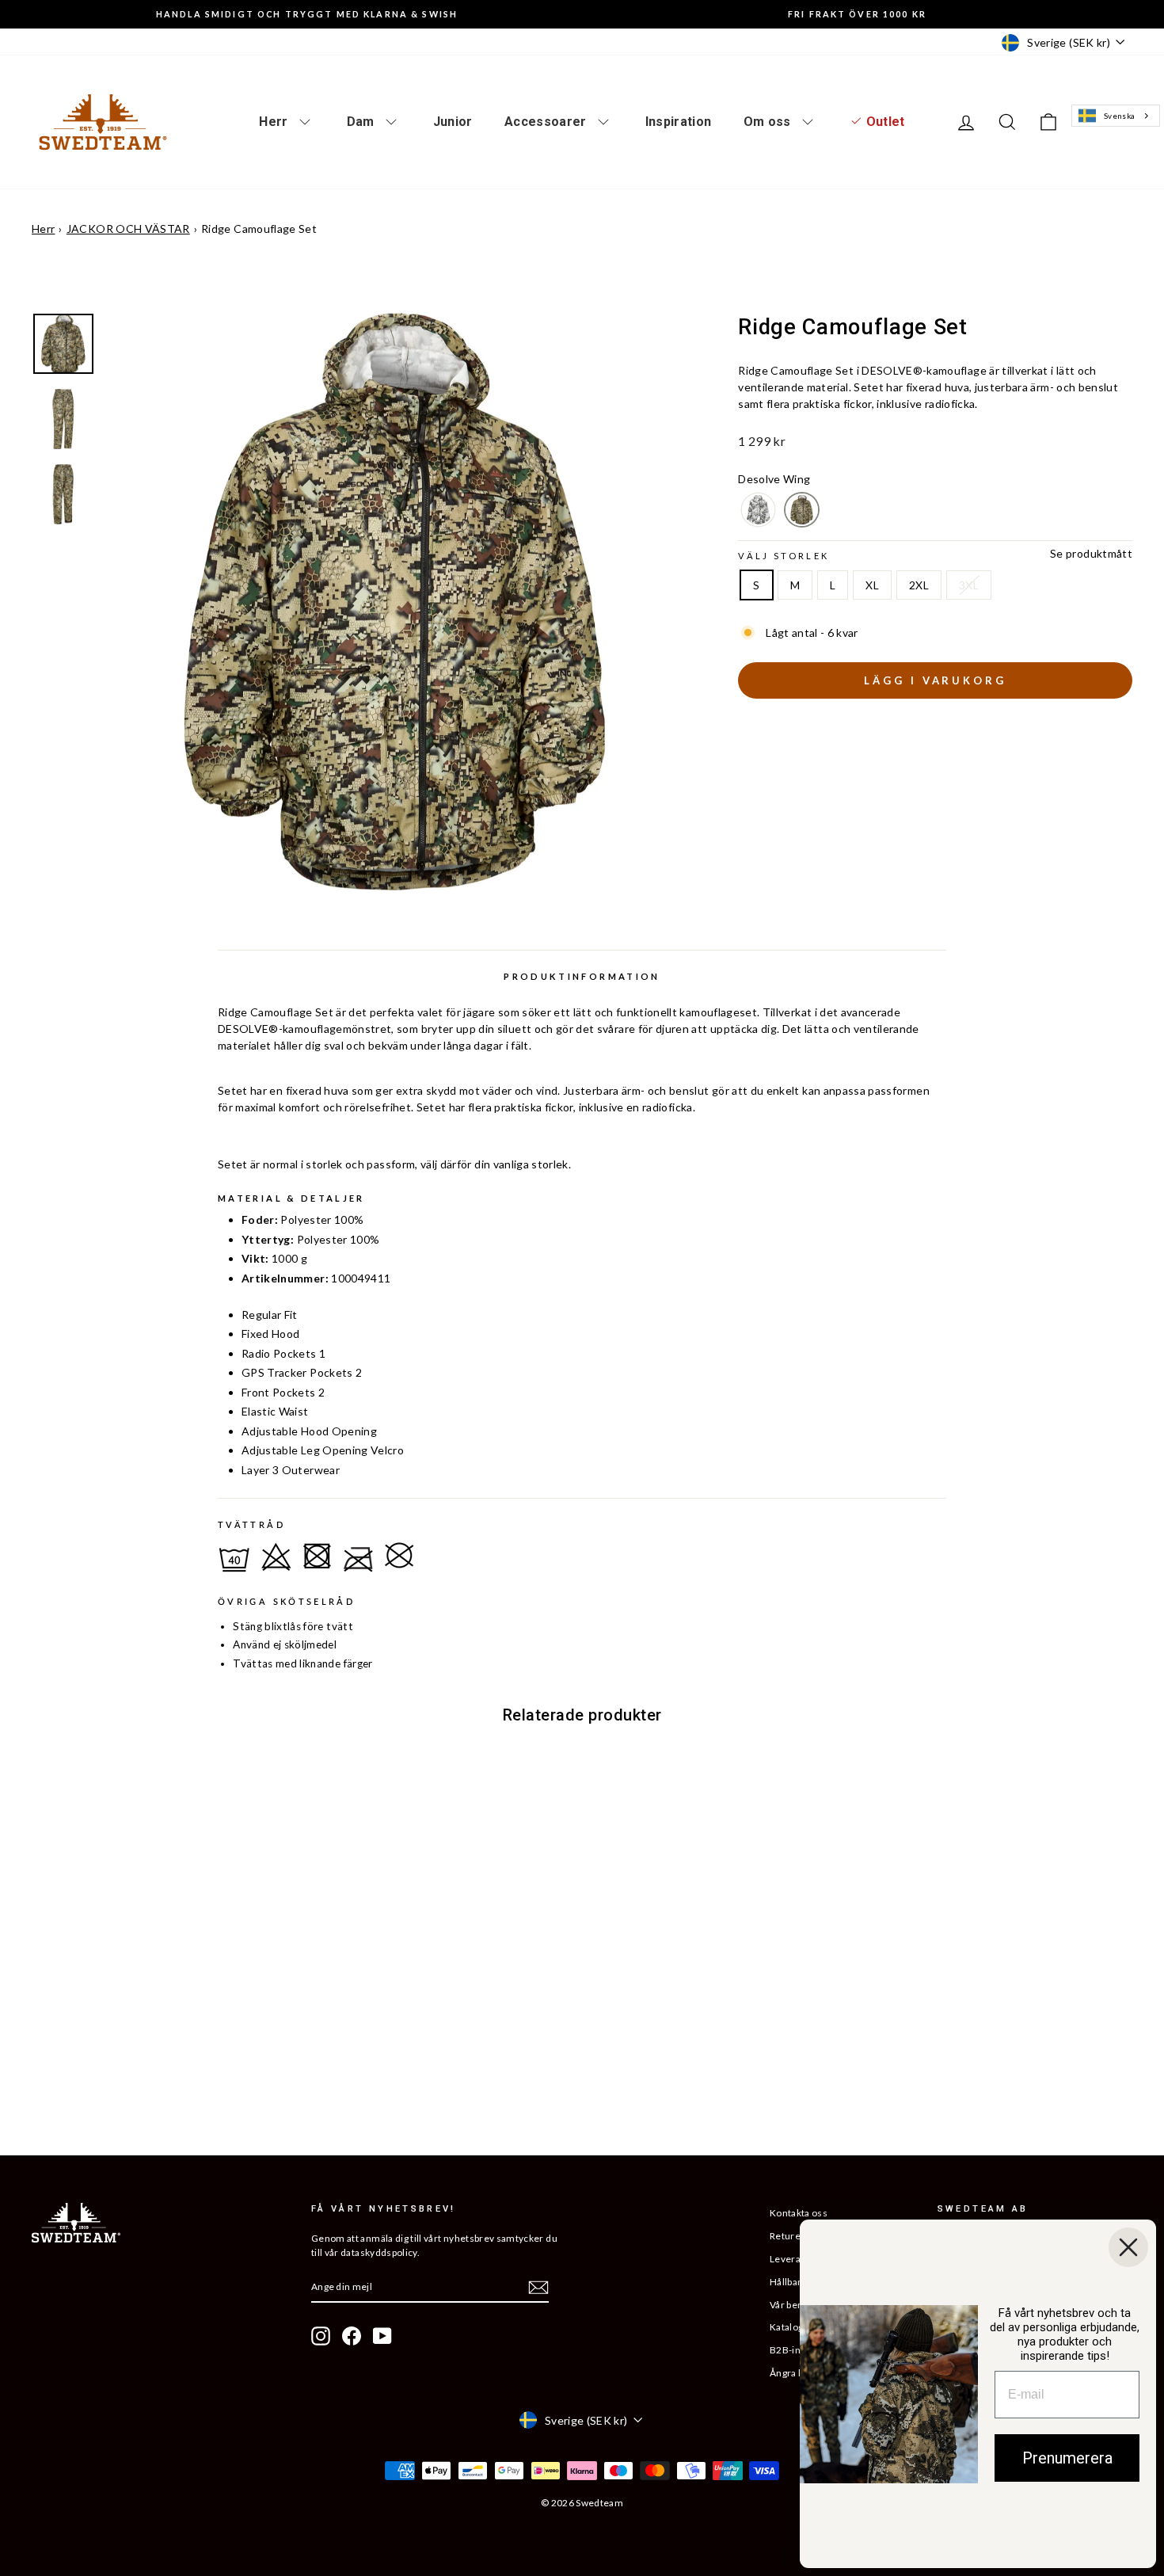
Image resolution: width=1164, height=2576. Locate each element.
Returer (787, 2236)
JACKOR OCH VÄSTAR (128, 229)
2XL (919, 585)
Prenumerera (1067, 2458)
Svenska (1119, 116)
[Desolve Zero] (758, 510)
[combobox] (1115, 116)
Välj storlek (784, 556)
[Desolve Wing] (802, 510)
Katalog (786, 2327)
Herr (43, 229)
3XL (969, 585)
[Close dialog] (1128, 2247)
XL (872, 585)
